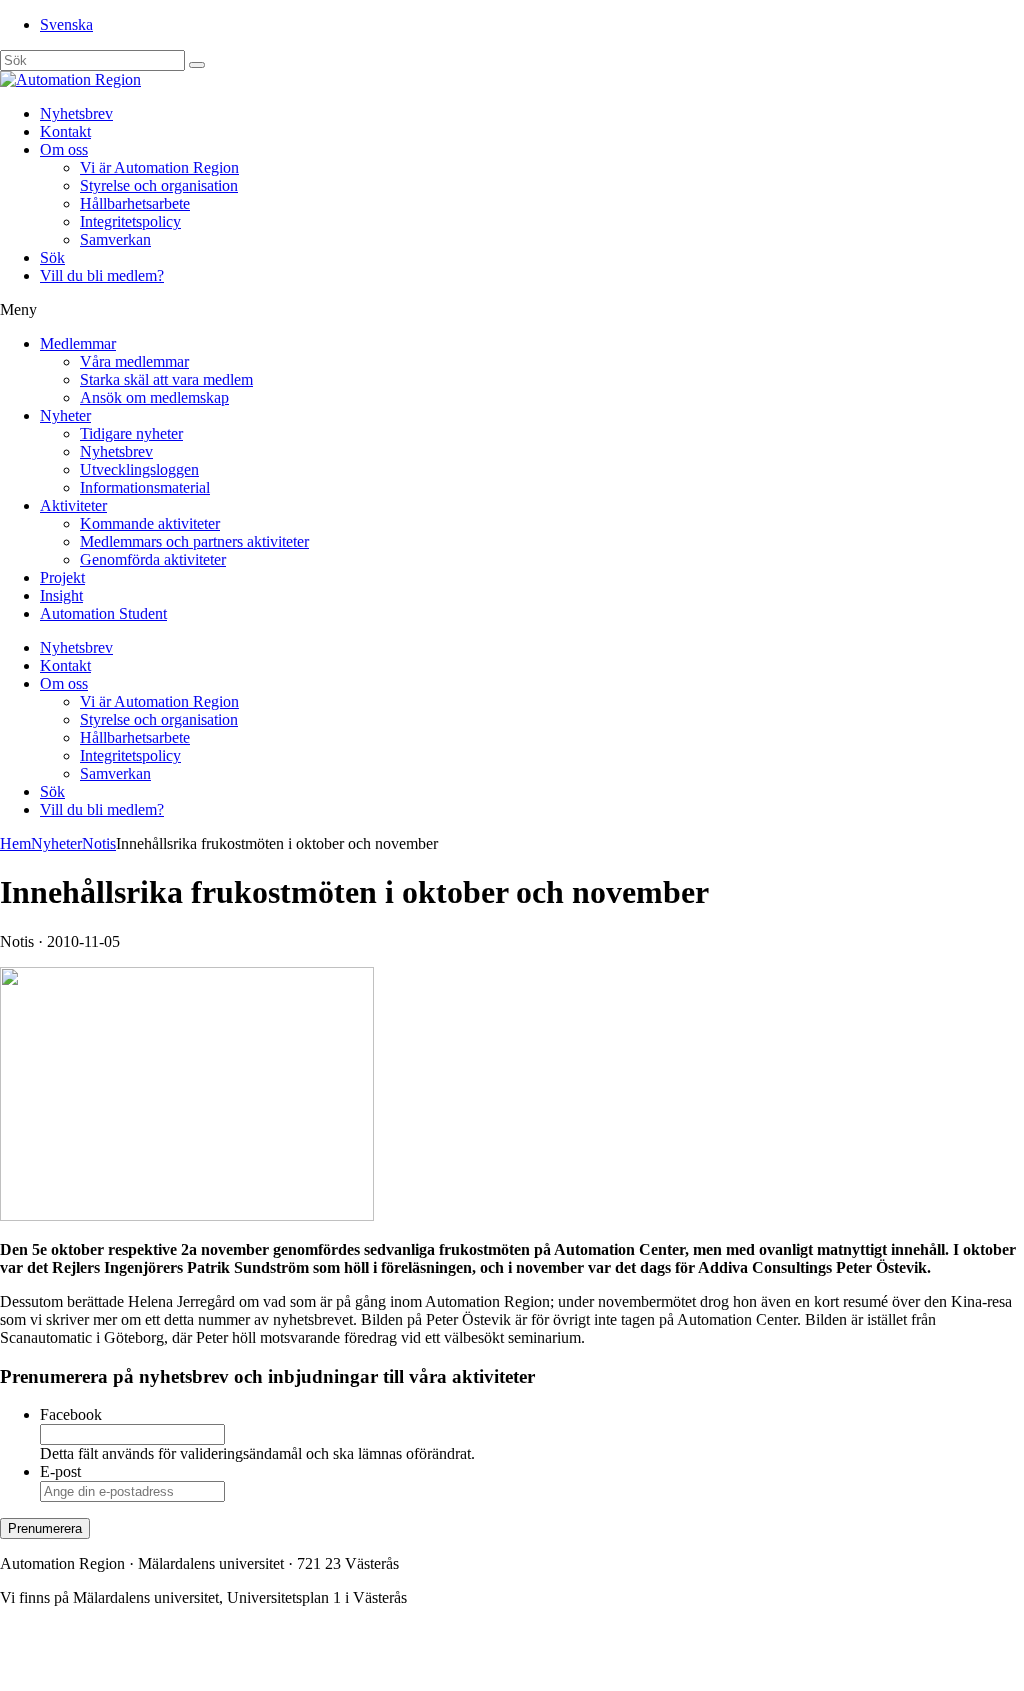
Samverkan (115, 239)
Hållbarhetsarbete (135, 203)
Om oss (64, 149)
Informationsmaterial (145, 487)
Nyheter (65, 415)
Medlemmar (78, 343)
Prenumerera (45, 1528)
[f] (197, 65)
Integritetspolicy (130, 221)
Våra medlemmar (134, 361)
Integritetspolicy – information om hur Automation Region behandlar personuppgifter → (278, 1665)
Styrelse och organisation (159, 185)
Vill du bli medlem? (102, 275)
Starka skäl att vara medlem (166, 379)
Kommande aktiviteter (150, 523)
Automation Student (103, 613)
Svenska (66, 24)
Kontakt (65, 131)
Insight (61, 595)
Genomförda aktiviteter (153, 559)
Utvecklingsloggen (139, 469)
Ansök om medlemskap (154, 397)
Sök (52, 257)
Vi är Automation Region (159, 167)
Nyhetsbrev (76, 113)
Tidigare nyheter (131, 433)
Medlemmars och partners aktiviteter (194, 541)
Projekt (62, 577)
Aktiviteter (73, 505)
